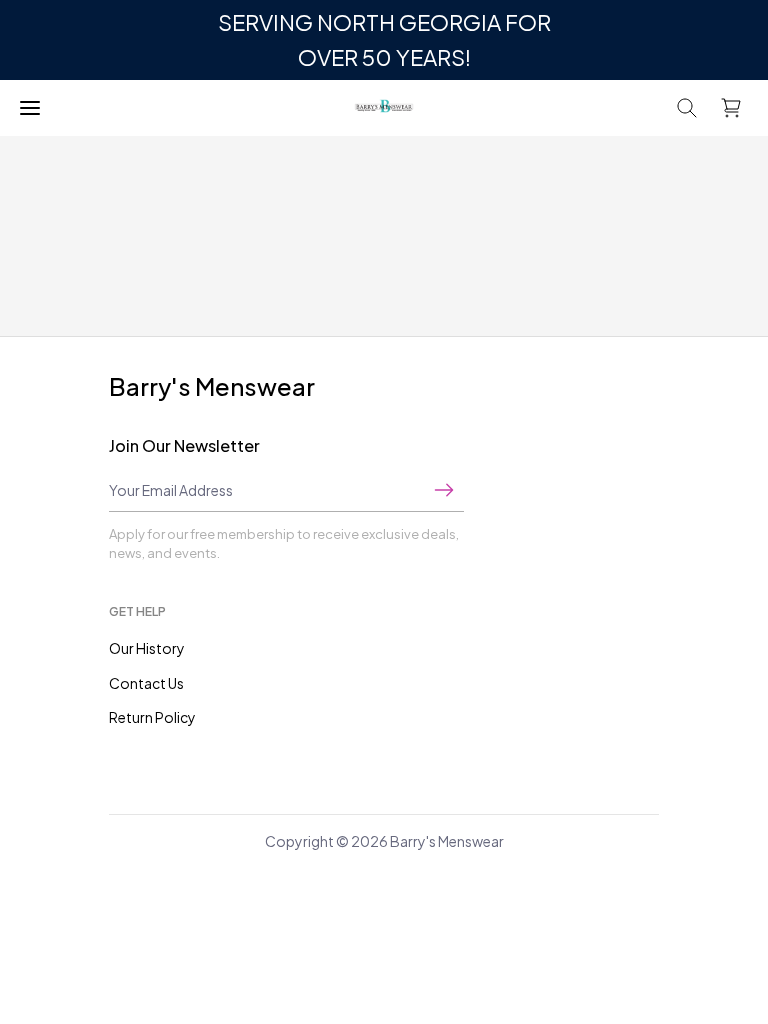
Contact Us (146, 683)
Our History (147, 648)
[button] (687, 108)
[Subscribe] (444, 490)
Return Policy (152, 717)
